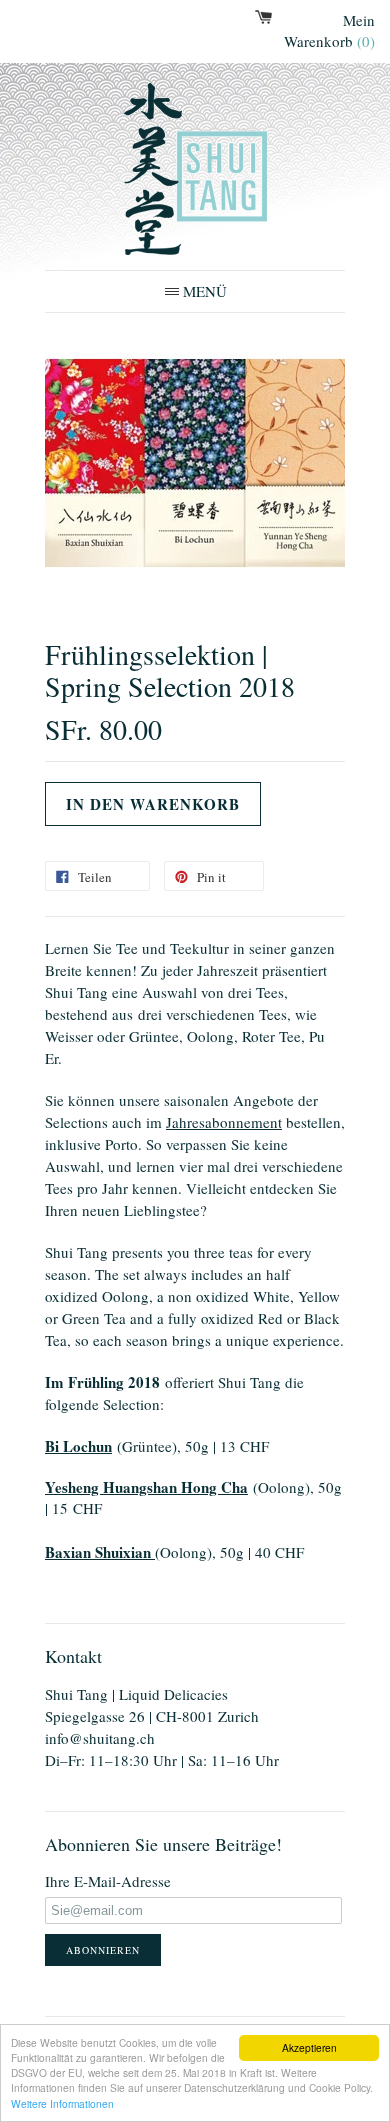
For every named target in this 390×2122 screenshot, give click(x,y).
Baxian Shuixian (100, 1552)
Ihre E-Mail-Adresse (108, 1881)
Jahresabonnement (224, 1122)
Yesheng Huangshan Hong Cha (146, 1487)
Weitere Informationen (62, 2103)
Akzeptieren (309, 2047)
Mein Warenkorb (329, 30)
